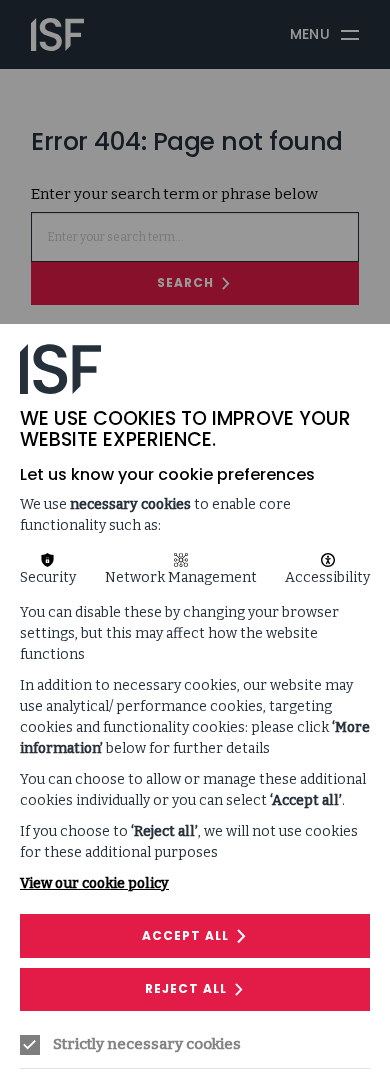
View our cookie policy (94, 883)
